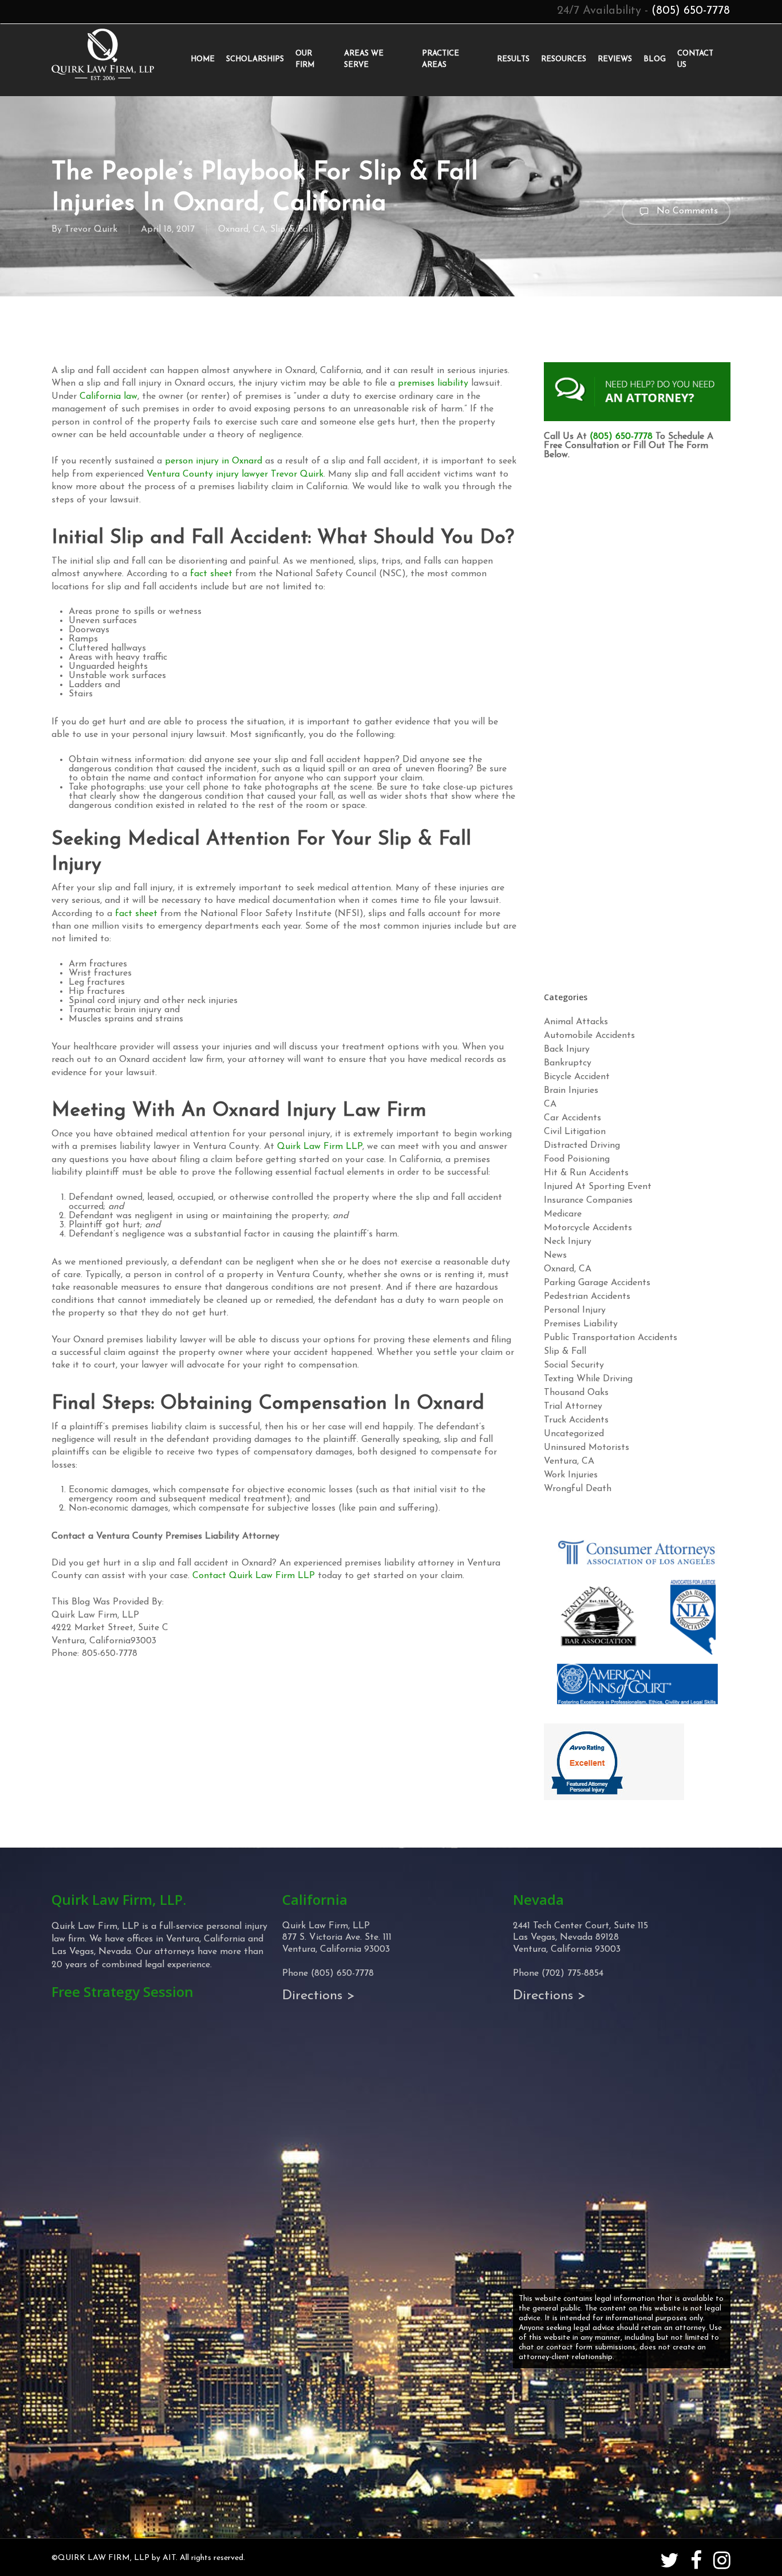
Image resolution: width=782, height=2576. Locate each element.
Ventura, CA (569, 1461)
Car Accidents (572, 1118)
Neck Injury (568, 1242)
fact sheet (211, 574)
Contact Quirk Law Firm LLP (254, 1576)
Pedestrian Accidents (587, 1297)
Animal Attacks (576, 1022)
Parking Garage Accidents (597, 1283)
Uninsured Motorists (586, 1448)
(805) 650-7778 (691, 11)
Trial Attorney (573, 1406)
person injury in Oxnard (214, 461)
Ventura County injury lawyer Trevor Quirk (235, 474)
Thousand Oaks (576, 1393)
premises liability (433, 383)
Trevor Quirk (91, 229)
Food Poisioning (577, 1159)
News (555, 1255)
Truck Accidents (576, 1420)
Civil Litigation (575, 1132)
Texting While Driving (588, 1379)
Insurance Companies (588, 1200)
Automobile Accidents (589, 1036)
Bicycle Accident (577, 1077)
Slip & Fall (291, 229)
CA (550, 1104)
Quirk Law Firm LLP (320, 1147)
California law (108, 397)
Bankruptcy (568, 1063)
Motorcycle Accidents (588, 1228)
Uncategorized (574, 1434)
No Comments (686, 211)
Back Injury (567, 1049)
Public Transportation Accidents (611, 1338)
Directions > (319, 1996)
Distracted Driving (582, 1146)
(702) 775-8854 (572, 1973)
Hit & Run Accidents (586, 1173)
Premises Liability (581, 1324)
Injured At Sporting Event (598, 1187)
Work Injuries (571, 1475)
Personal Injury (575, 1310)
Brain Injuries (571, 1091)
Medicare (563, 1214)
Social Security (574, 1365)
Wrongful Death (578, 1489)
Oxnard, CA (242, 229)
